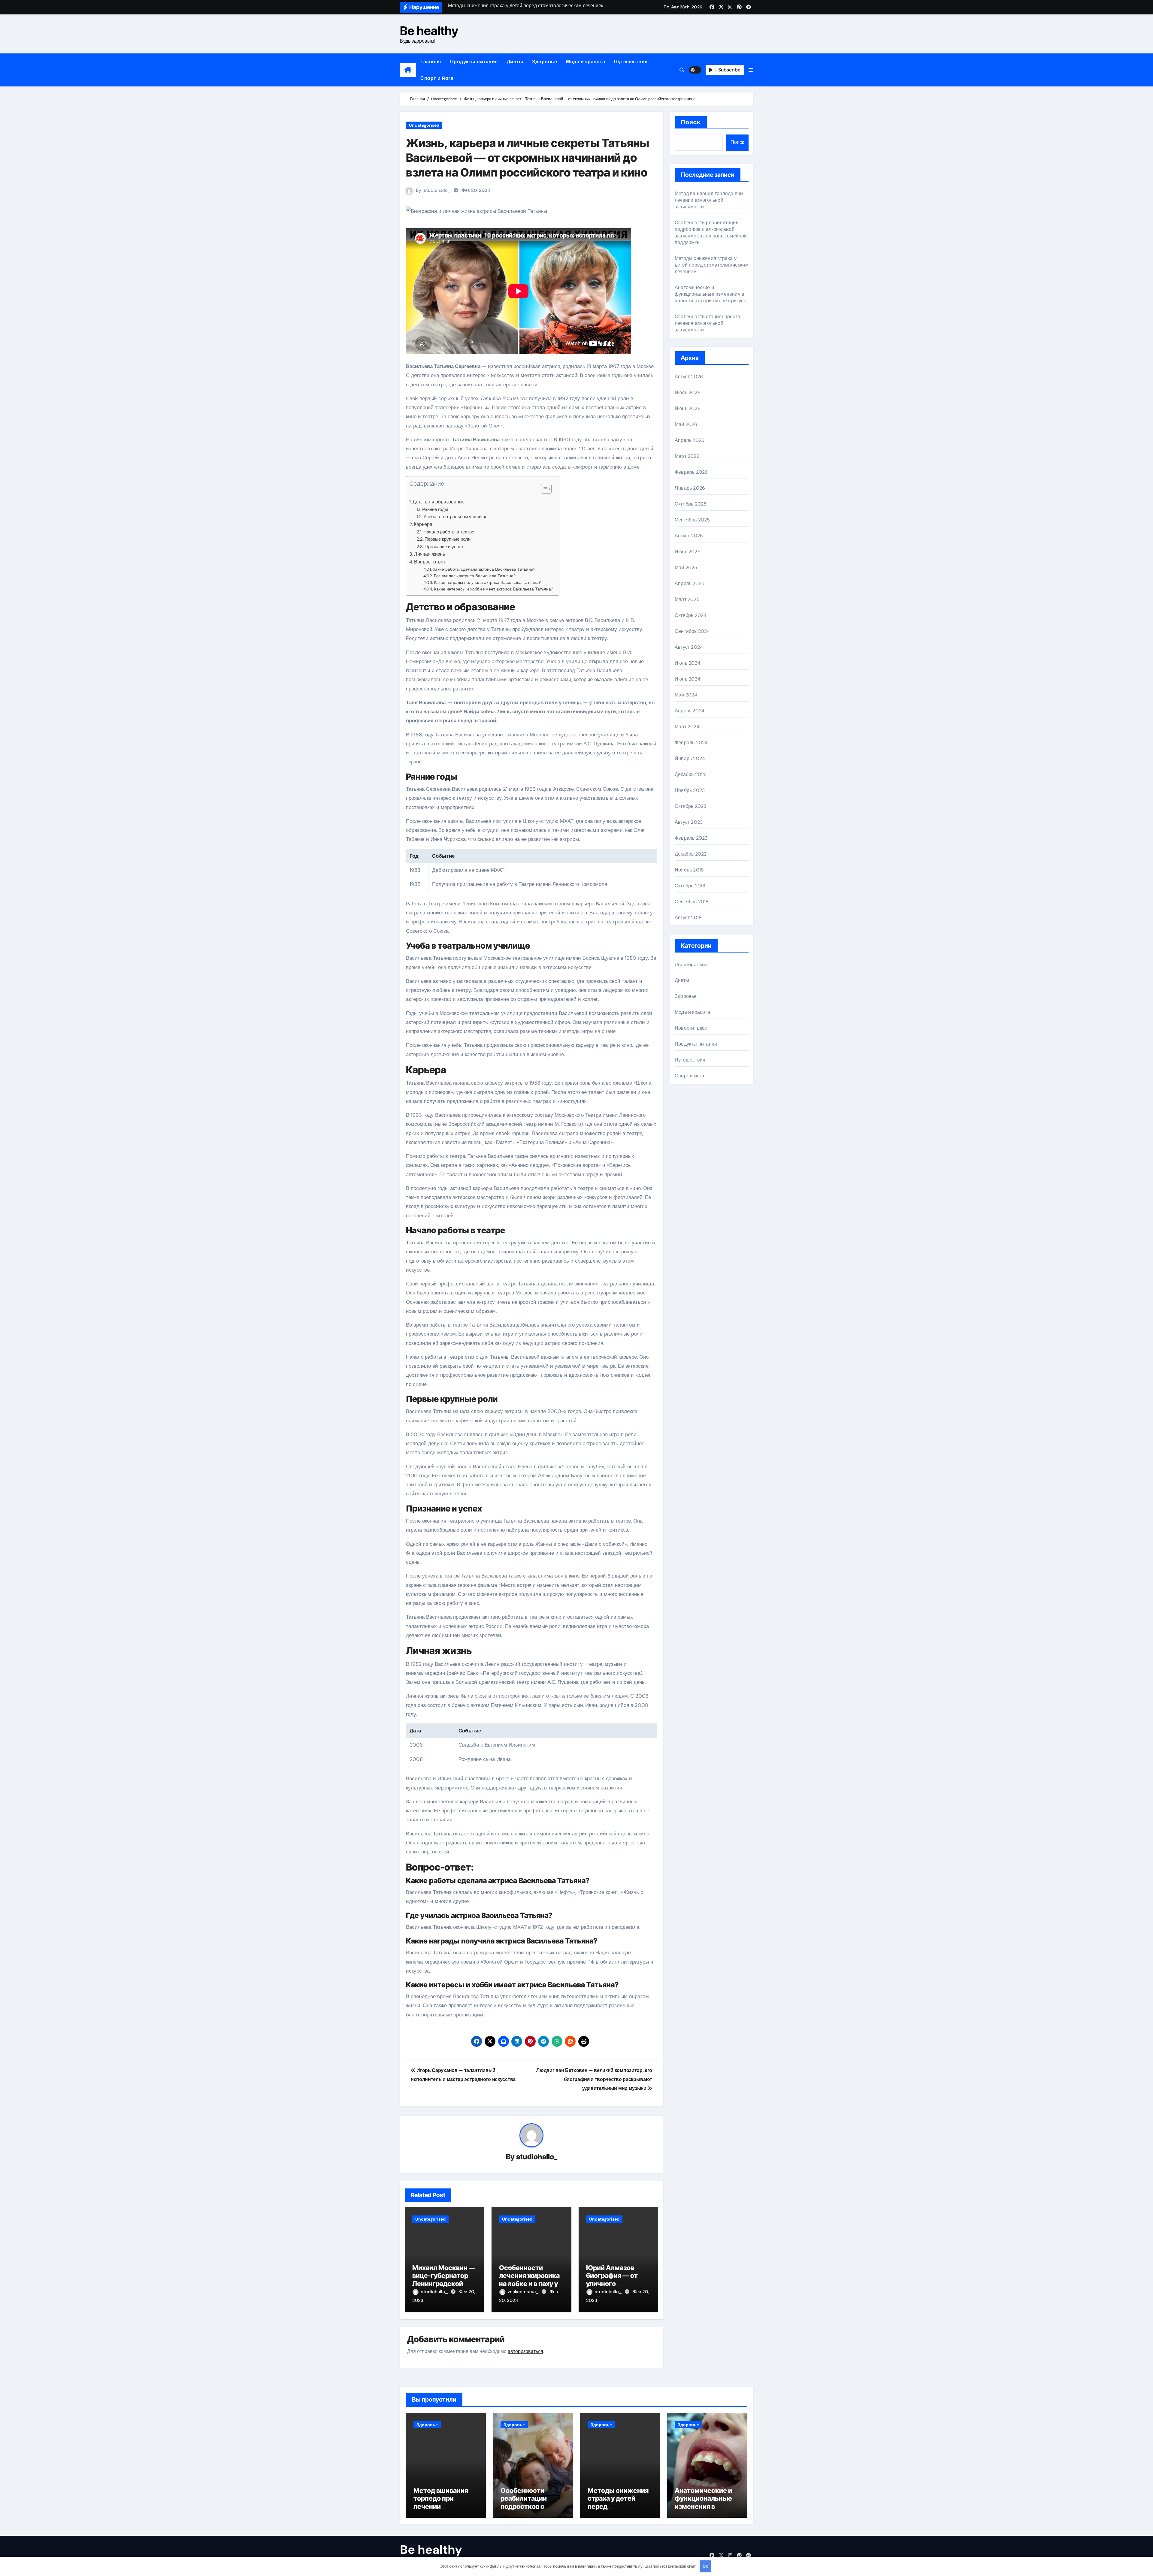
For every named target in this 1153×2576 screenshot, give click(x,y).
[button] (751, 70)
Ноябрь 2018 (689, 870)
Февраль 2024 (691, 743)
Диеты (515, 62)
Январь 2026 (690, 488)
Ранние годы (435, 509)
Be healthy (429, 31)
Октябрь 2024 (691, 615)
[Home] (408, 70)
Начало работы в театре (449, 532)
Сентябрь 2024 (692, 631)
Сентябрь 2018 (692, 902)
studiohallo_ (437, 190)
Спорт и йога (437, 78)
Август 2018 (688, 918)
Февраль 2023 (691, 838)
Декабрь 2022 (691, 854)
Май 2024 (686, 695)
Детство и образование (439, 502)
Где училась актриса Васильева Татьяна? (475, 576)
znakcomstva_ (524, 2292)
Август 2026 (689, 377)
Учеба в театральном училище (455, 517)
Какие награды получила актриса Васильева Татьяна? (487, 582)
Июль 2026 (688, 393)
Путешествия (631, 62)
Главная (431, 62)
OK (705, 2566)
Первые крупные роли (448, 539)
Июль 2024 (688, 663)
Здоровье (545, 62)
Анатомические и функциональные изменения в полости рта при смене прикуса (711, 294)
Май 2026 (686, 424)
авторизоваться (525, 2351)
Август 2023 (689, 822)
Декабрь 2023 (691, 774)
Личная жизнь (430, 554)
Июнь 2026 (688, 408)
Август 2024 (689, 647)
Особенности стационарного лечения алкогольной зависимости (707, 323)
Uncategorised (424, 125)
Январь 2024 (690, 758)
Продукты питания (474, 62)
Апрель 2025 (690, 583)
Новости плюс (691, 1028)
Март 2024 (687, 727)
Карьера (423, 524)
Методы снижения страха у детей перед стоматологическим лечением (712, 265)
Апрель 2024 (690, 711)
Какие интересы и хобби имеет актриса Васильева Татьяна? (493, 589)
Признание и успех (444, 547)
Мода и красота (586, 62)
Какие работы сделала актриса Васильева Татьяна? (484, 569)
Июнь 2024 (688, 679)
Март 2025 (687, 599)
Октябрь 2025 (691, 504)
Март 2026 (687, 456)
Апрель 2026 (690, 440)
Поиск (691, 122)
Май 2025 (686, 568)
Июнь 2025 (688, 552)
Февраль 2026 (691, 472)
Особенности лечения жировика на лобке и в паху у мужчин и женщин (529, 2280)
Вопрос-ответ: (430, 562)
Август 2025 (689, 536)
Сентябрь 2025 (692, 520)
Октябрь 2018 (690, 886)
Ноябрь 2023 (690, 790)
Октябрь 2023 (690, 806)
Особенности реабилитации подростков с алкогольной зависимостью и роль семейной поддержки (711, 233)
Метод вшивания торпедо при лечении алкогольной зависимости (709, 200)
